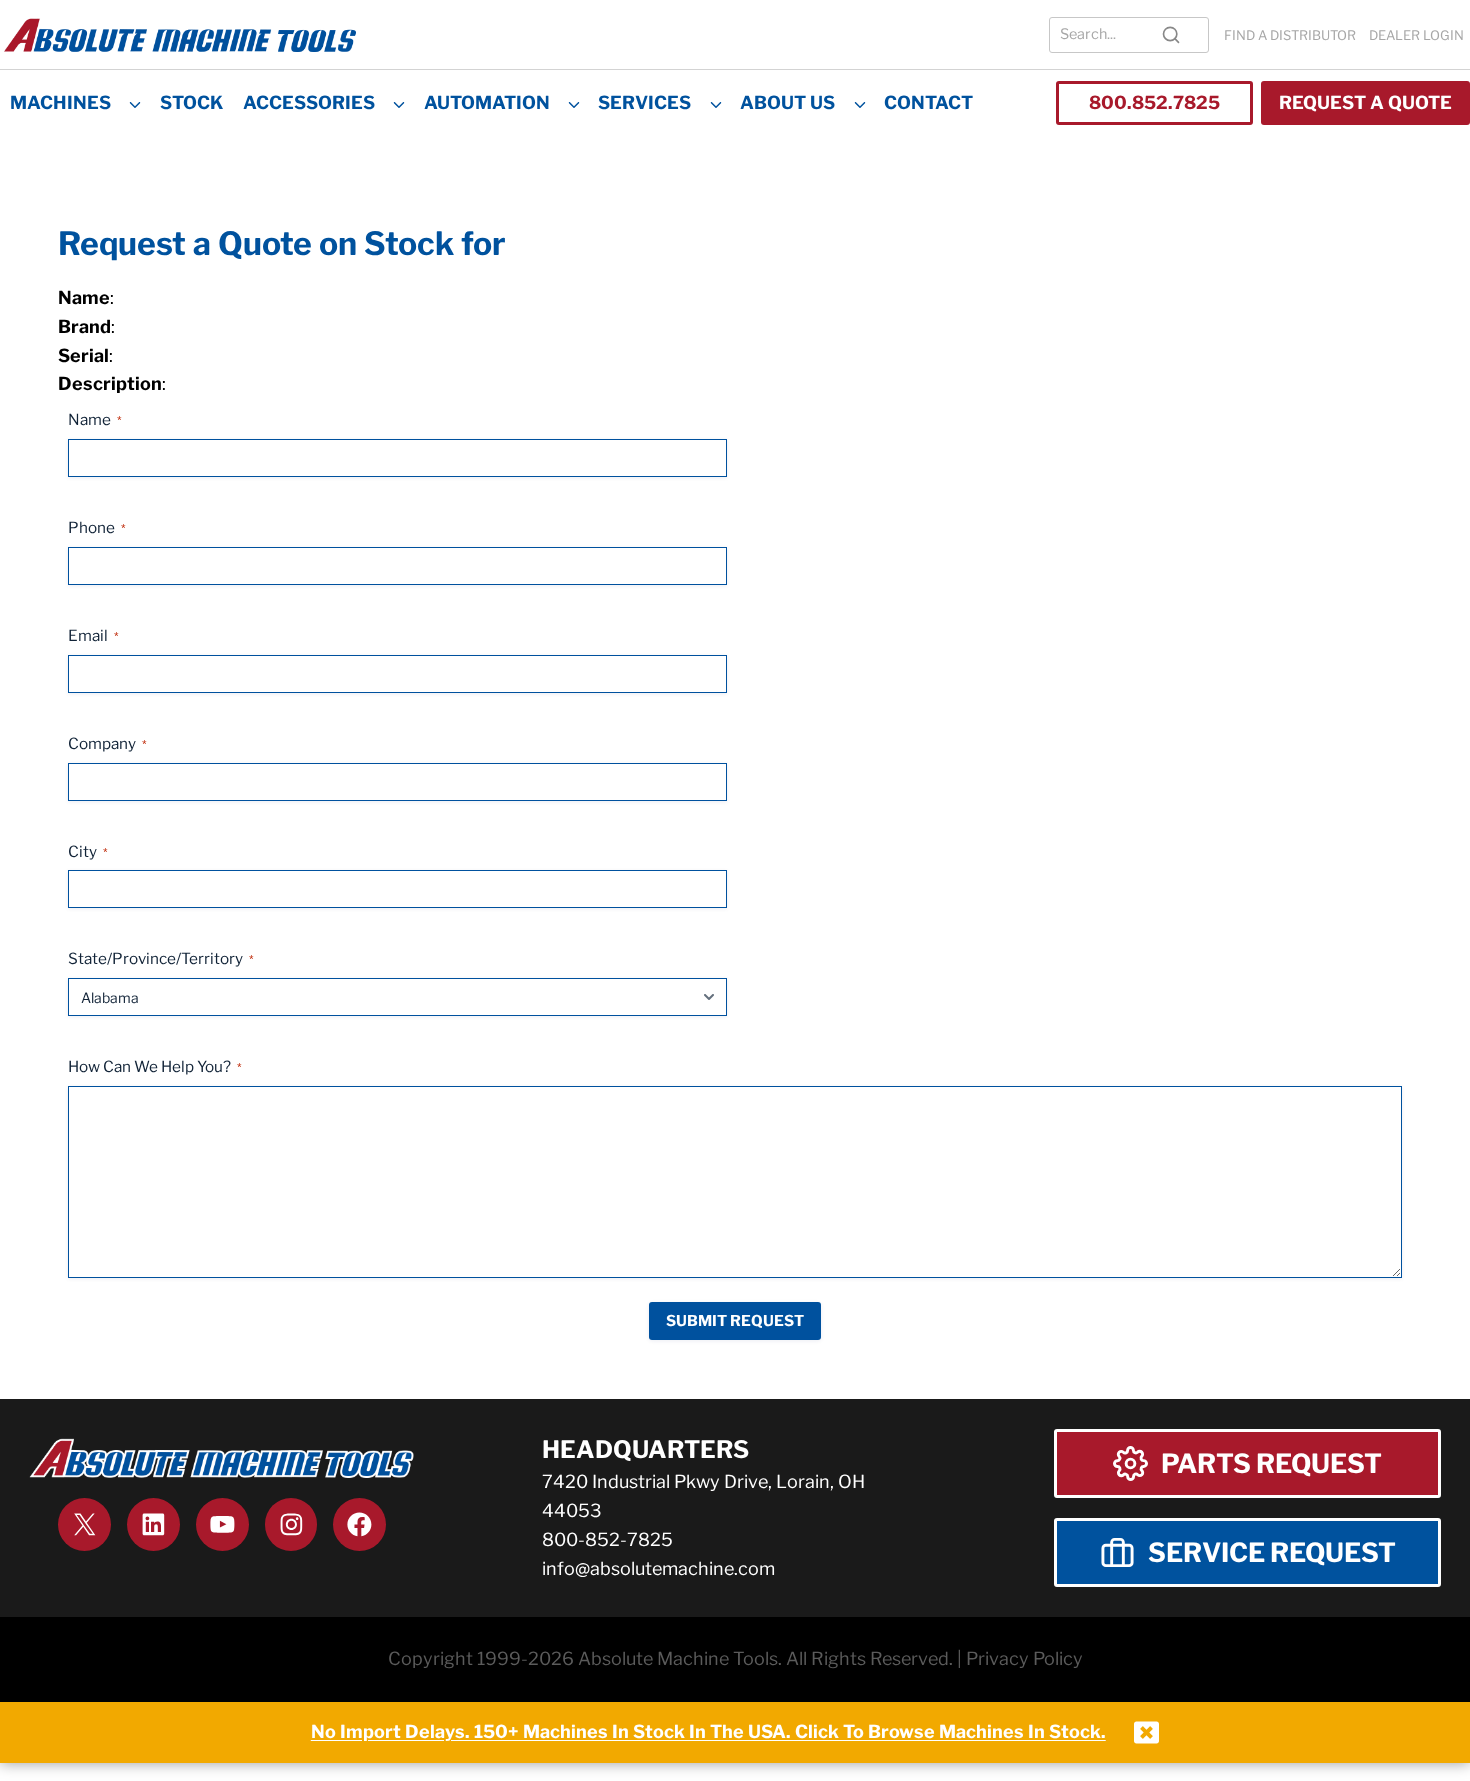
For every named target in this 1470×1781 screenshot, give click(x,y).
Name (95, 419)
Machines (60, 102)
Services (644, 102)
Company (107, 743)
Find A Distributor (1290, 35)
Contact (928, 102)
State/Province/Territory (161, 958)
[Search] (1171, 35)
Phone (97, 527)
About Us (787, 102)
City (88, 851)
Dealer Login (1416, 35)
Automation (487, 102)
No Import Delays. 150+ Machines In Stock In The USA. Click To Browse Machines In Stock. (708, 1731)
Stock (191, 102)
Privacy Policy (1024, 1658)
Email (93, 635)
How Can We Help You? (155, 1066)
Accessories (309, 102)
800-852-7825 (607, 1539)
